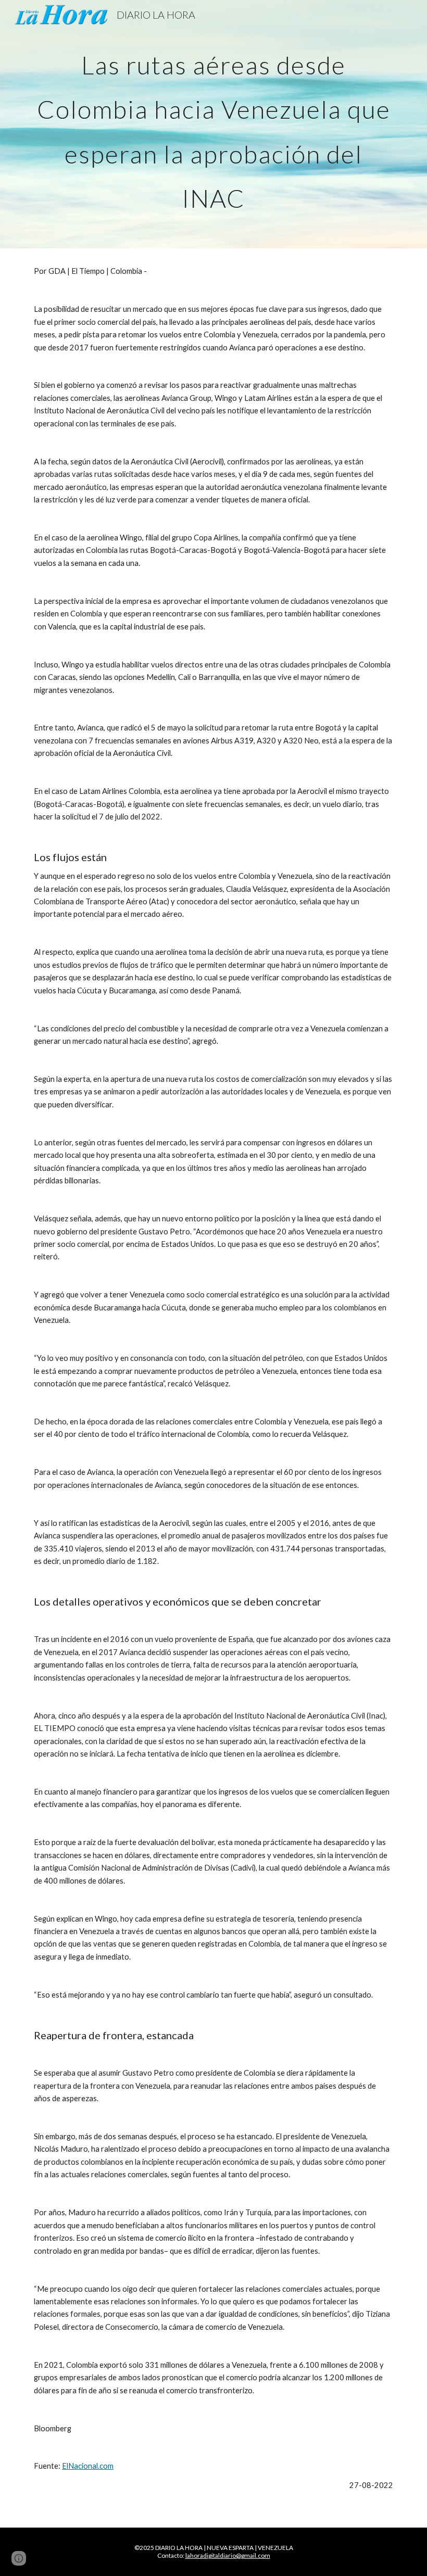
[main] (213, 124)
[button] (19, 2558)
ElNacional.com (88, 2466)
